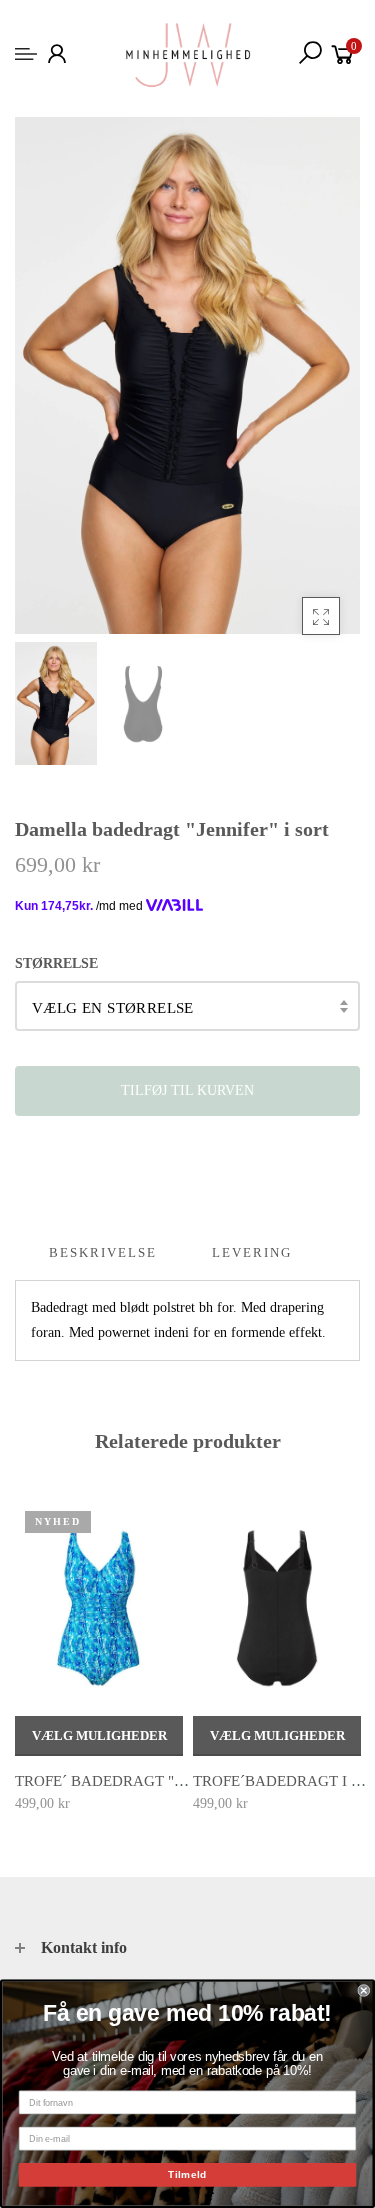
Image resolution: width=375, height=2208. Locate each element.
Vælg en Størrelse (113, 1008)
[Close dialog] (364, 1990)
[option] (187, 375)
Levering (252, 1252)
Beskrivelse (103, 1252)
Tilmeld (187, 2174)
